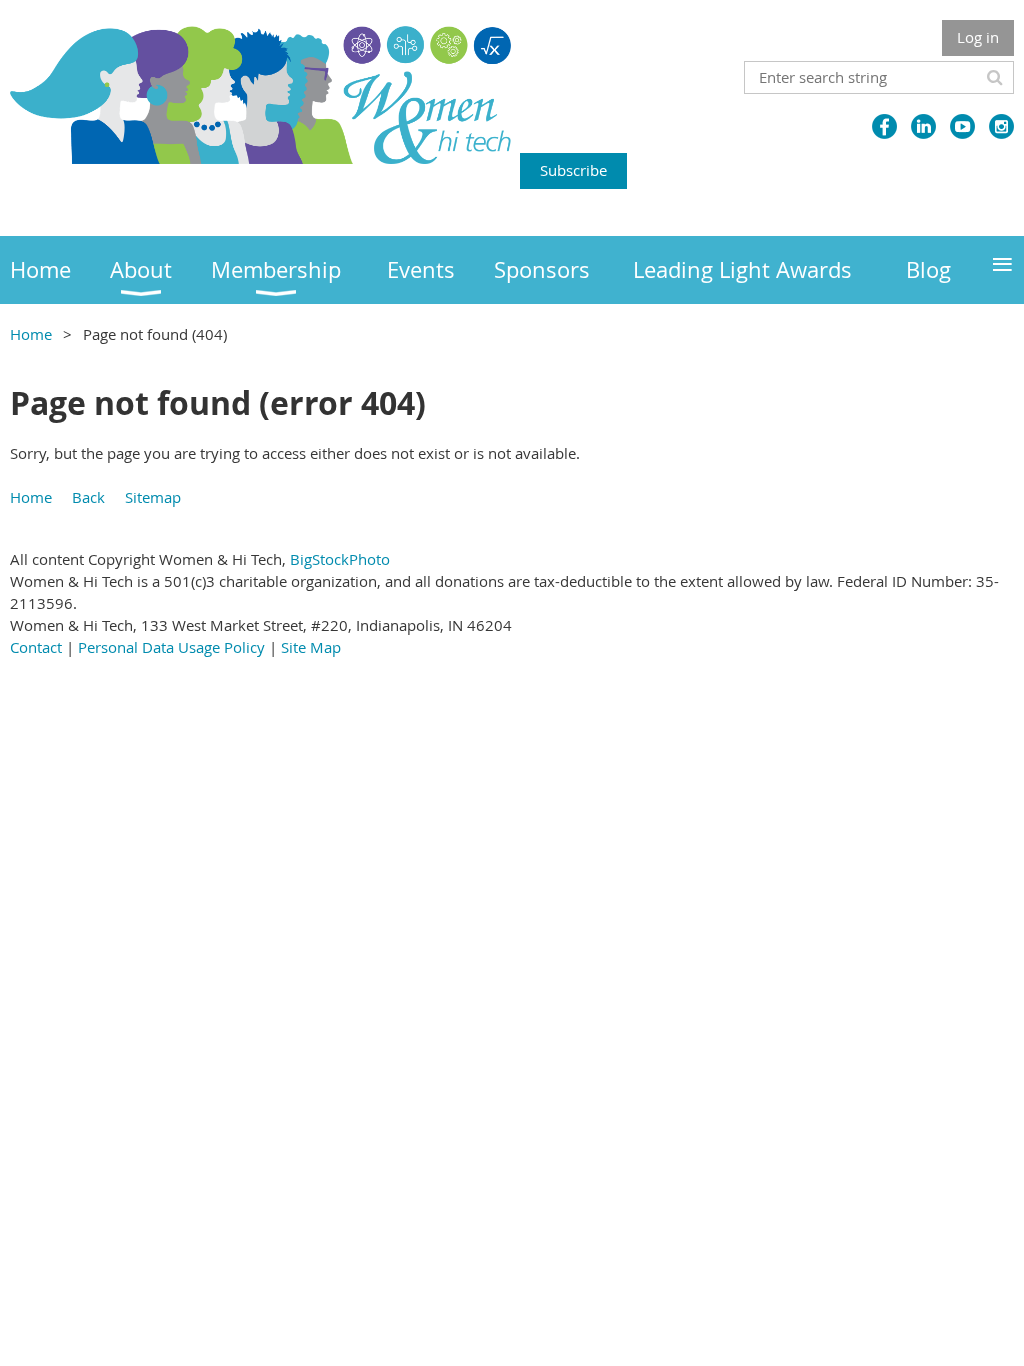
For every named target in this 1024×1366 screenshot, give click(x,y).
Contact (36, 647)
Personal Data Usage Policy (171, 647)
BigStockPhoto (340, 559)
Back (88, 497)
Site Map (311, 647)
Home (31, 334)
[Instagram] (1001, 126)
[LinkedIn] (923, 126)
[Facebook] (884, 126)
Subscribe (573, 170)
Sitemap (153, 497)
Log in (978, 37)
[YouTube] (962, 126)
